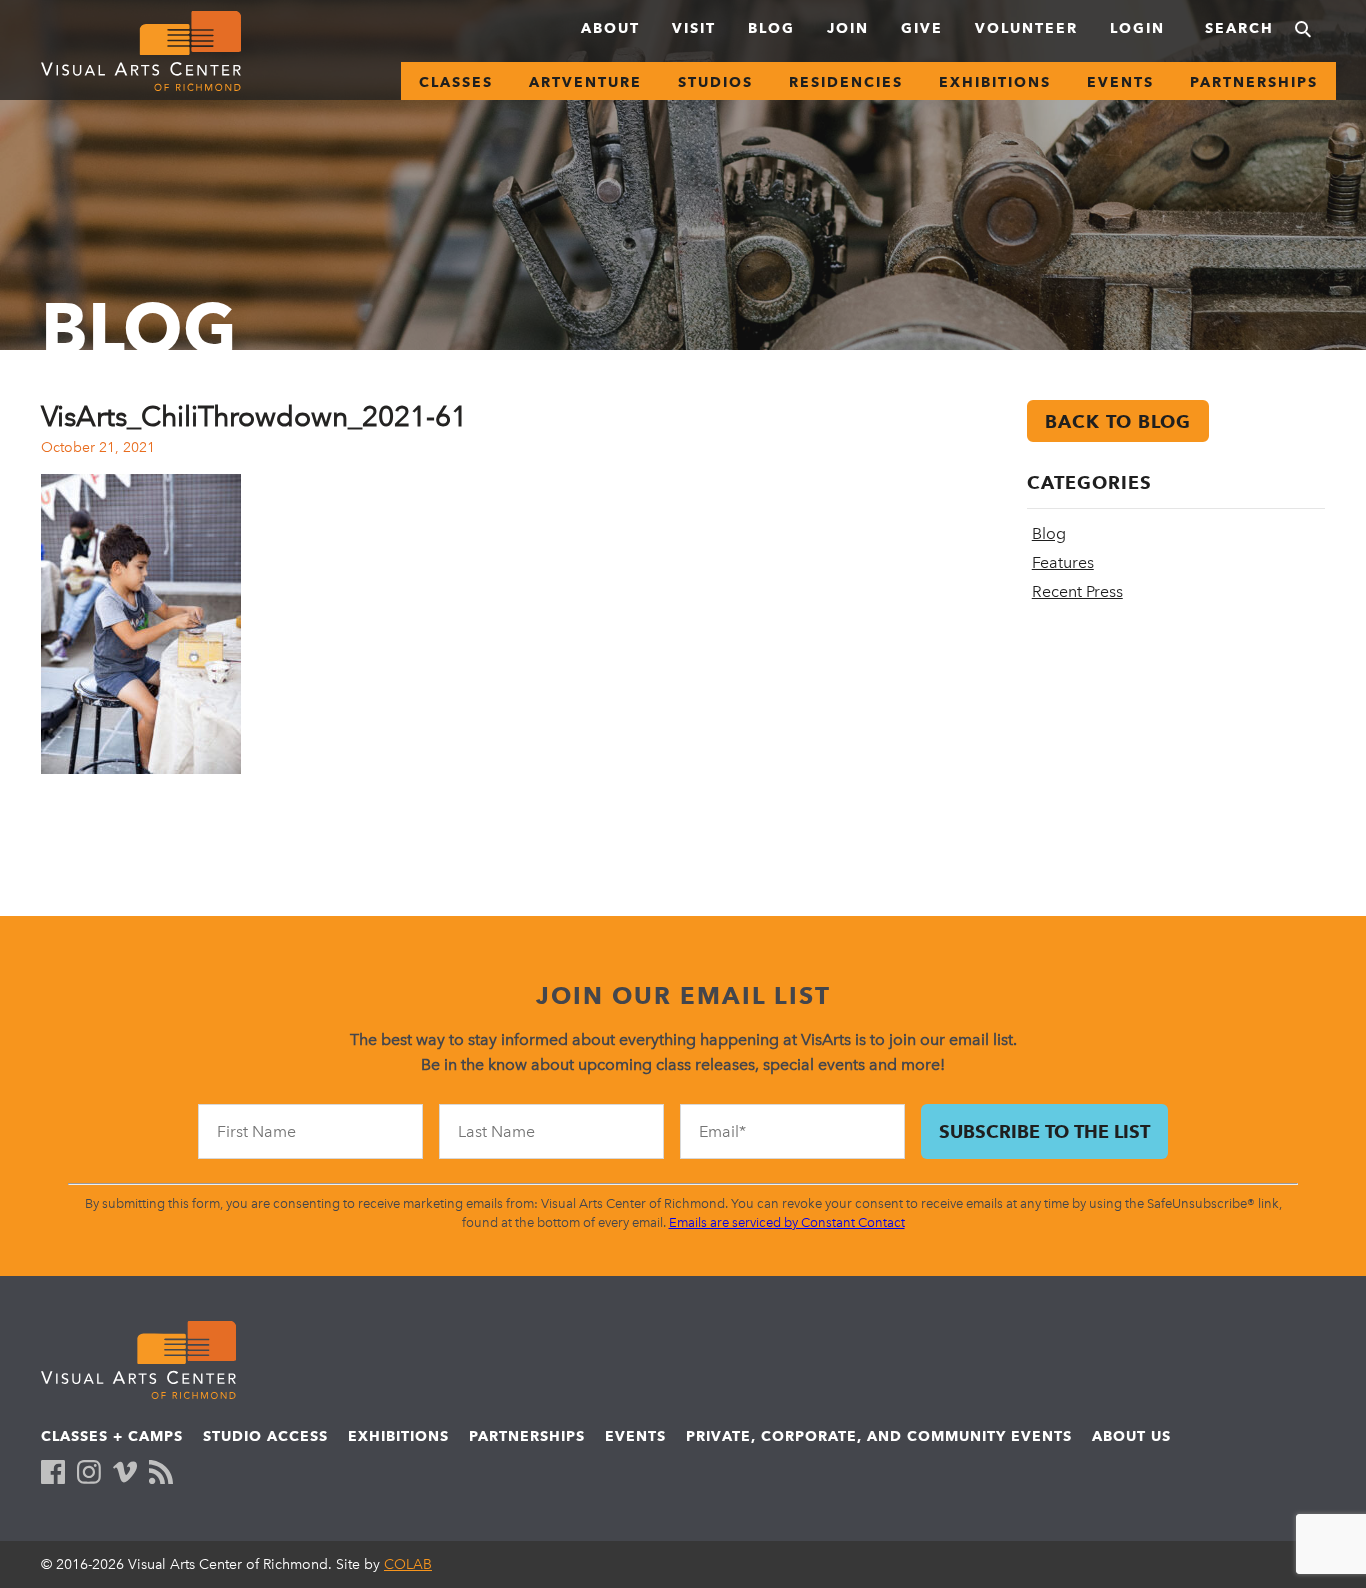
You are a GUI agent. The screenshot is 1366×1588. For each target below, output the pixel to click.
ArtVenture (585, 82)
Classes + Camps (112, 1436)
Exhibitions (995, 82)
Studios (715, 82)
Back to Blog (1118, 421)
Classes (456, 82)
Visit (694, 28)
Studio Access (265, 1436)
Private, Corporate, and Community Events (879, 1436)
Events (1120, 82)
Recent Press (1077, 591)
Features (1063, 562)
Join (848, 28)
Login (1137, 28)
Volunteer (1026, 28)
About (610, 28)
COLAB (408, 1564)
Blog (771, 28)
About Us (1131, 1436)
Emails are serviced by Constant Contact (787, 1222)
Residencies (846, 82)
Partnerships (1254, 82)
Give (922, 28)
